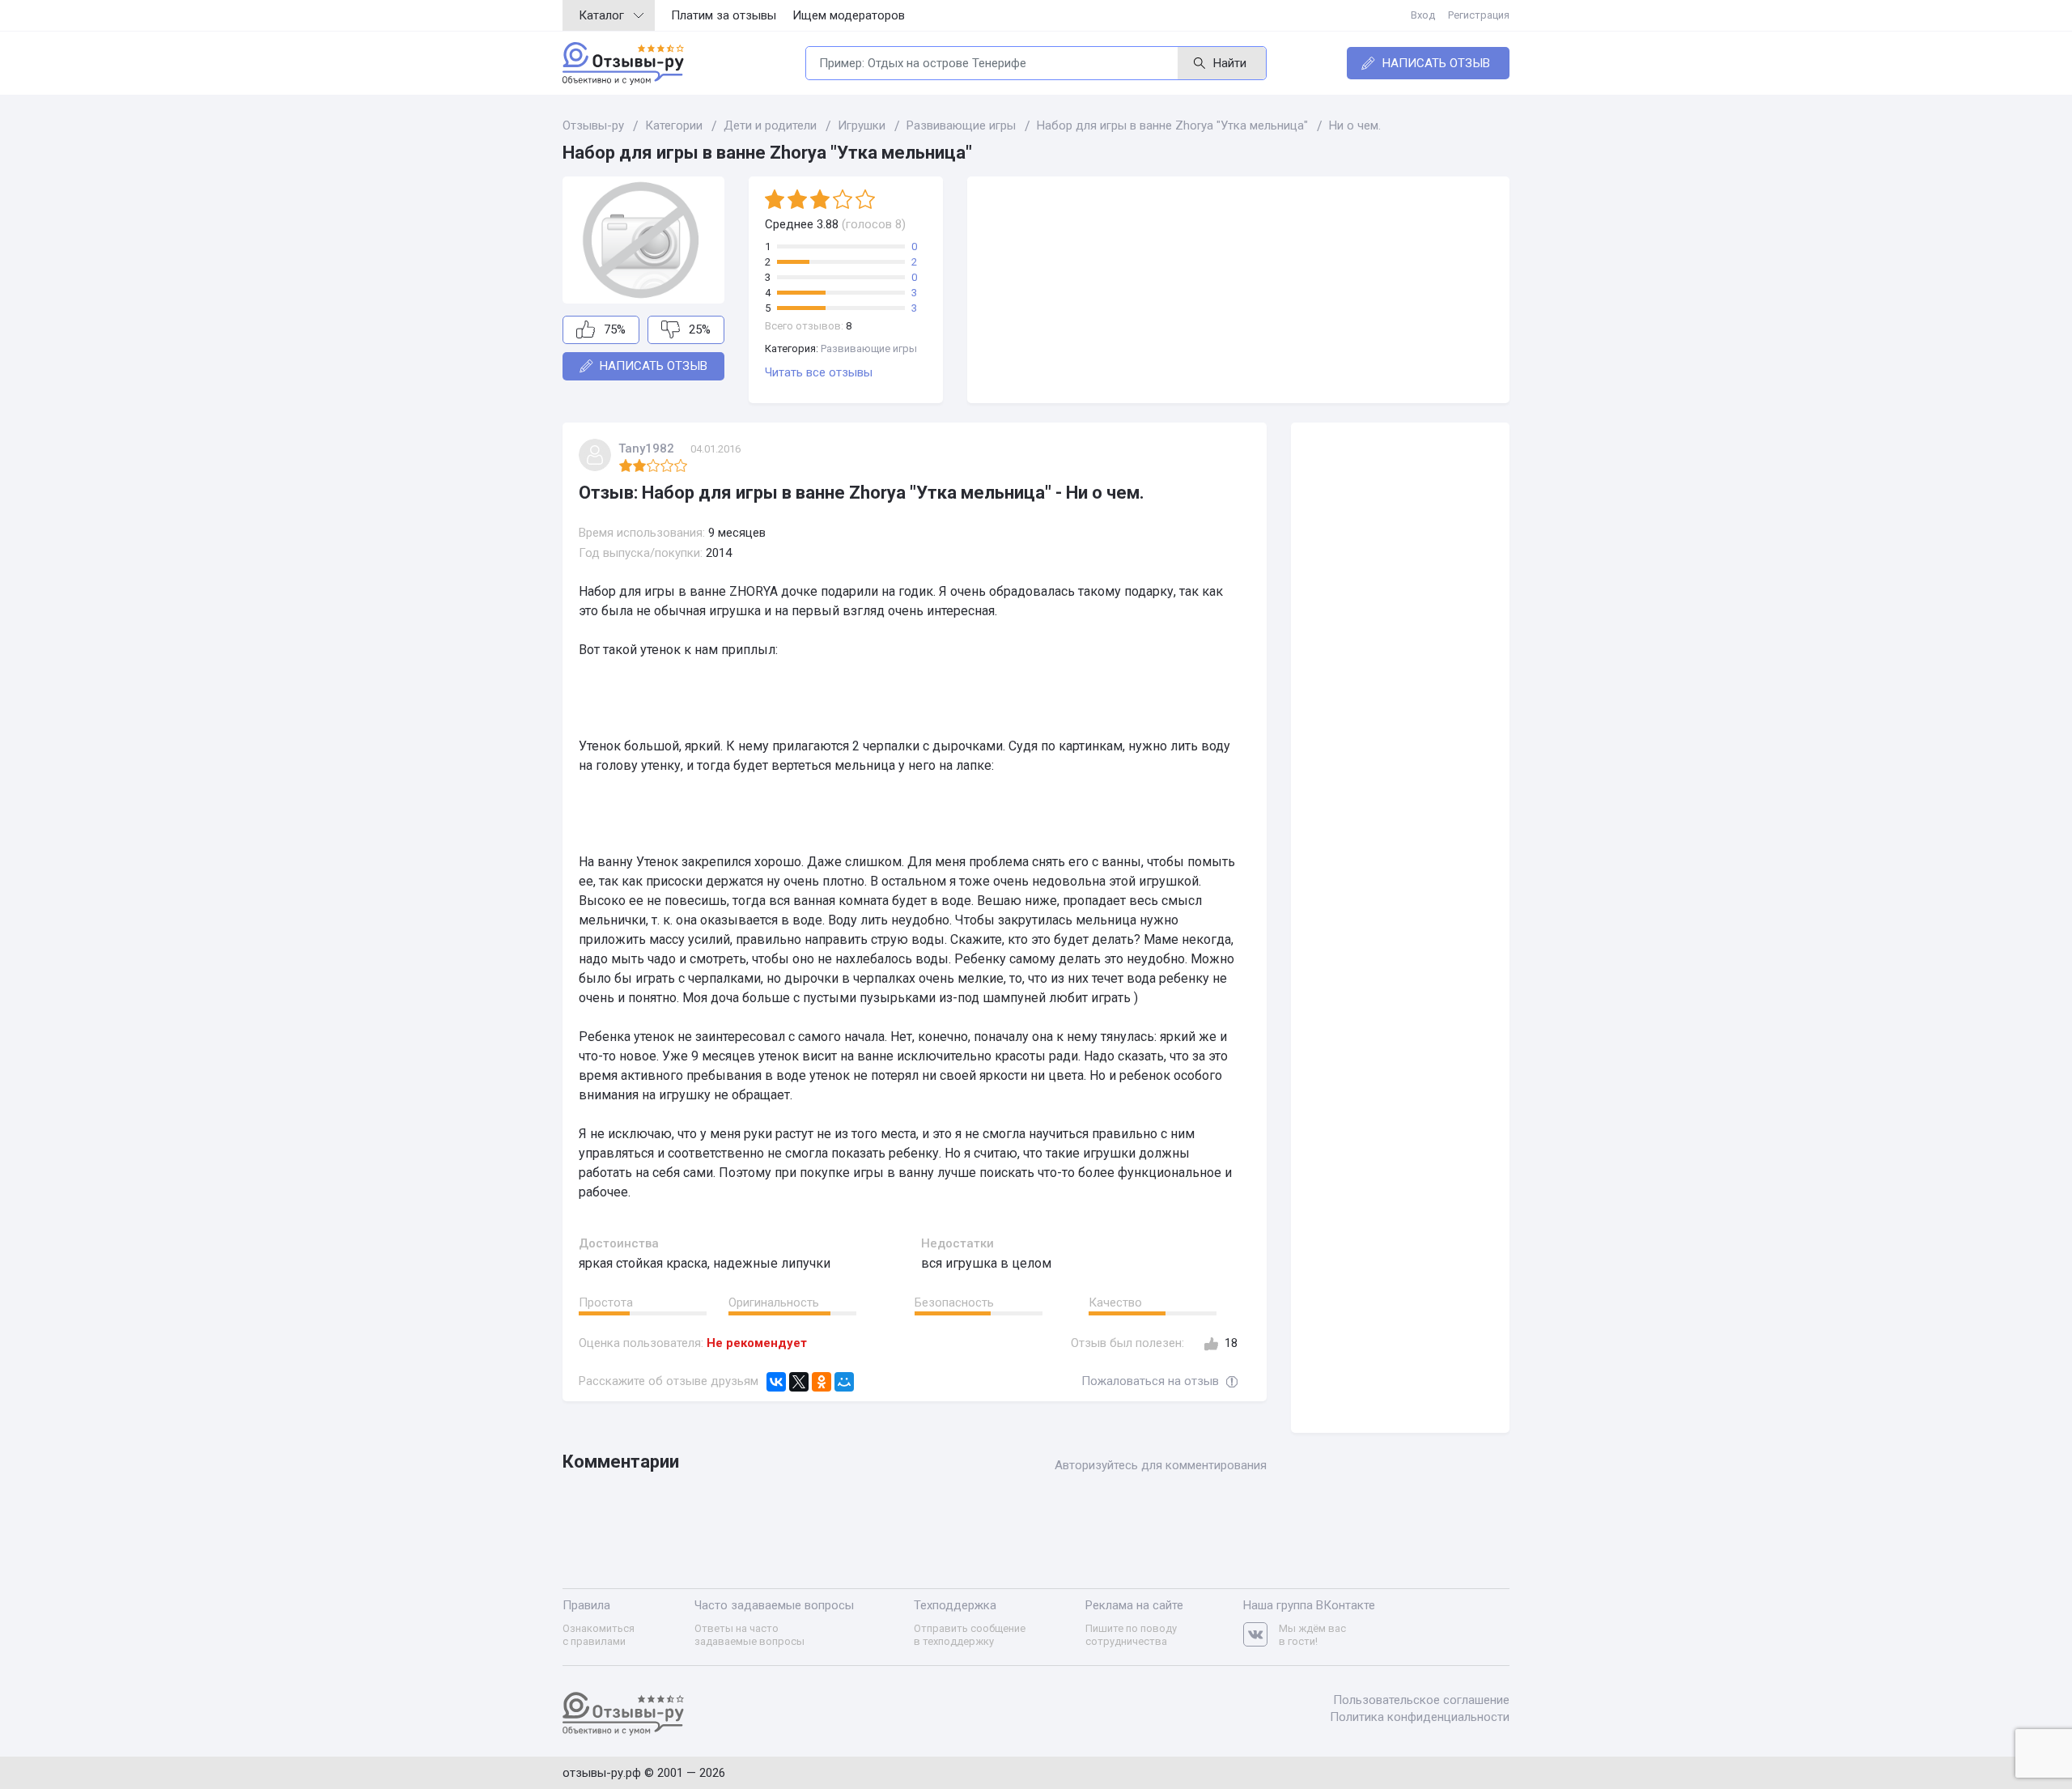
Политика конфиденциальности (1420, 1717)
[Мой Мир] (844, 1382)
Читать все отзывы (819, 372)
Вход (1423, 15)
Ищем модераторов (849, 15)
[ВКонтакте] (776, 1382)
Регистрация (1479, 15)
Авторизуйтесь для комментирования (1161, 1465)
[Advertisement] (1238, 290)
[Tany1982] (595, 455)
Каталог (601, 15)
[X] (799, 1382)
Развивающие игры (869, 348)
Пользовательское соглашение (1421, 1700)
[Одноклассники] (822, 1382)
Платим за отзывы (724, 15)
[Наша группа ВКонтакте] (1261, 1635)
